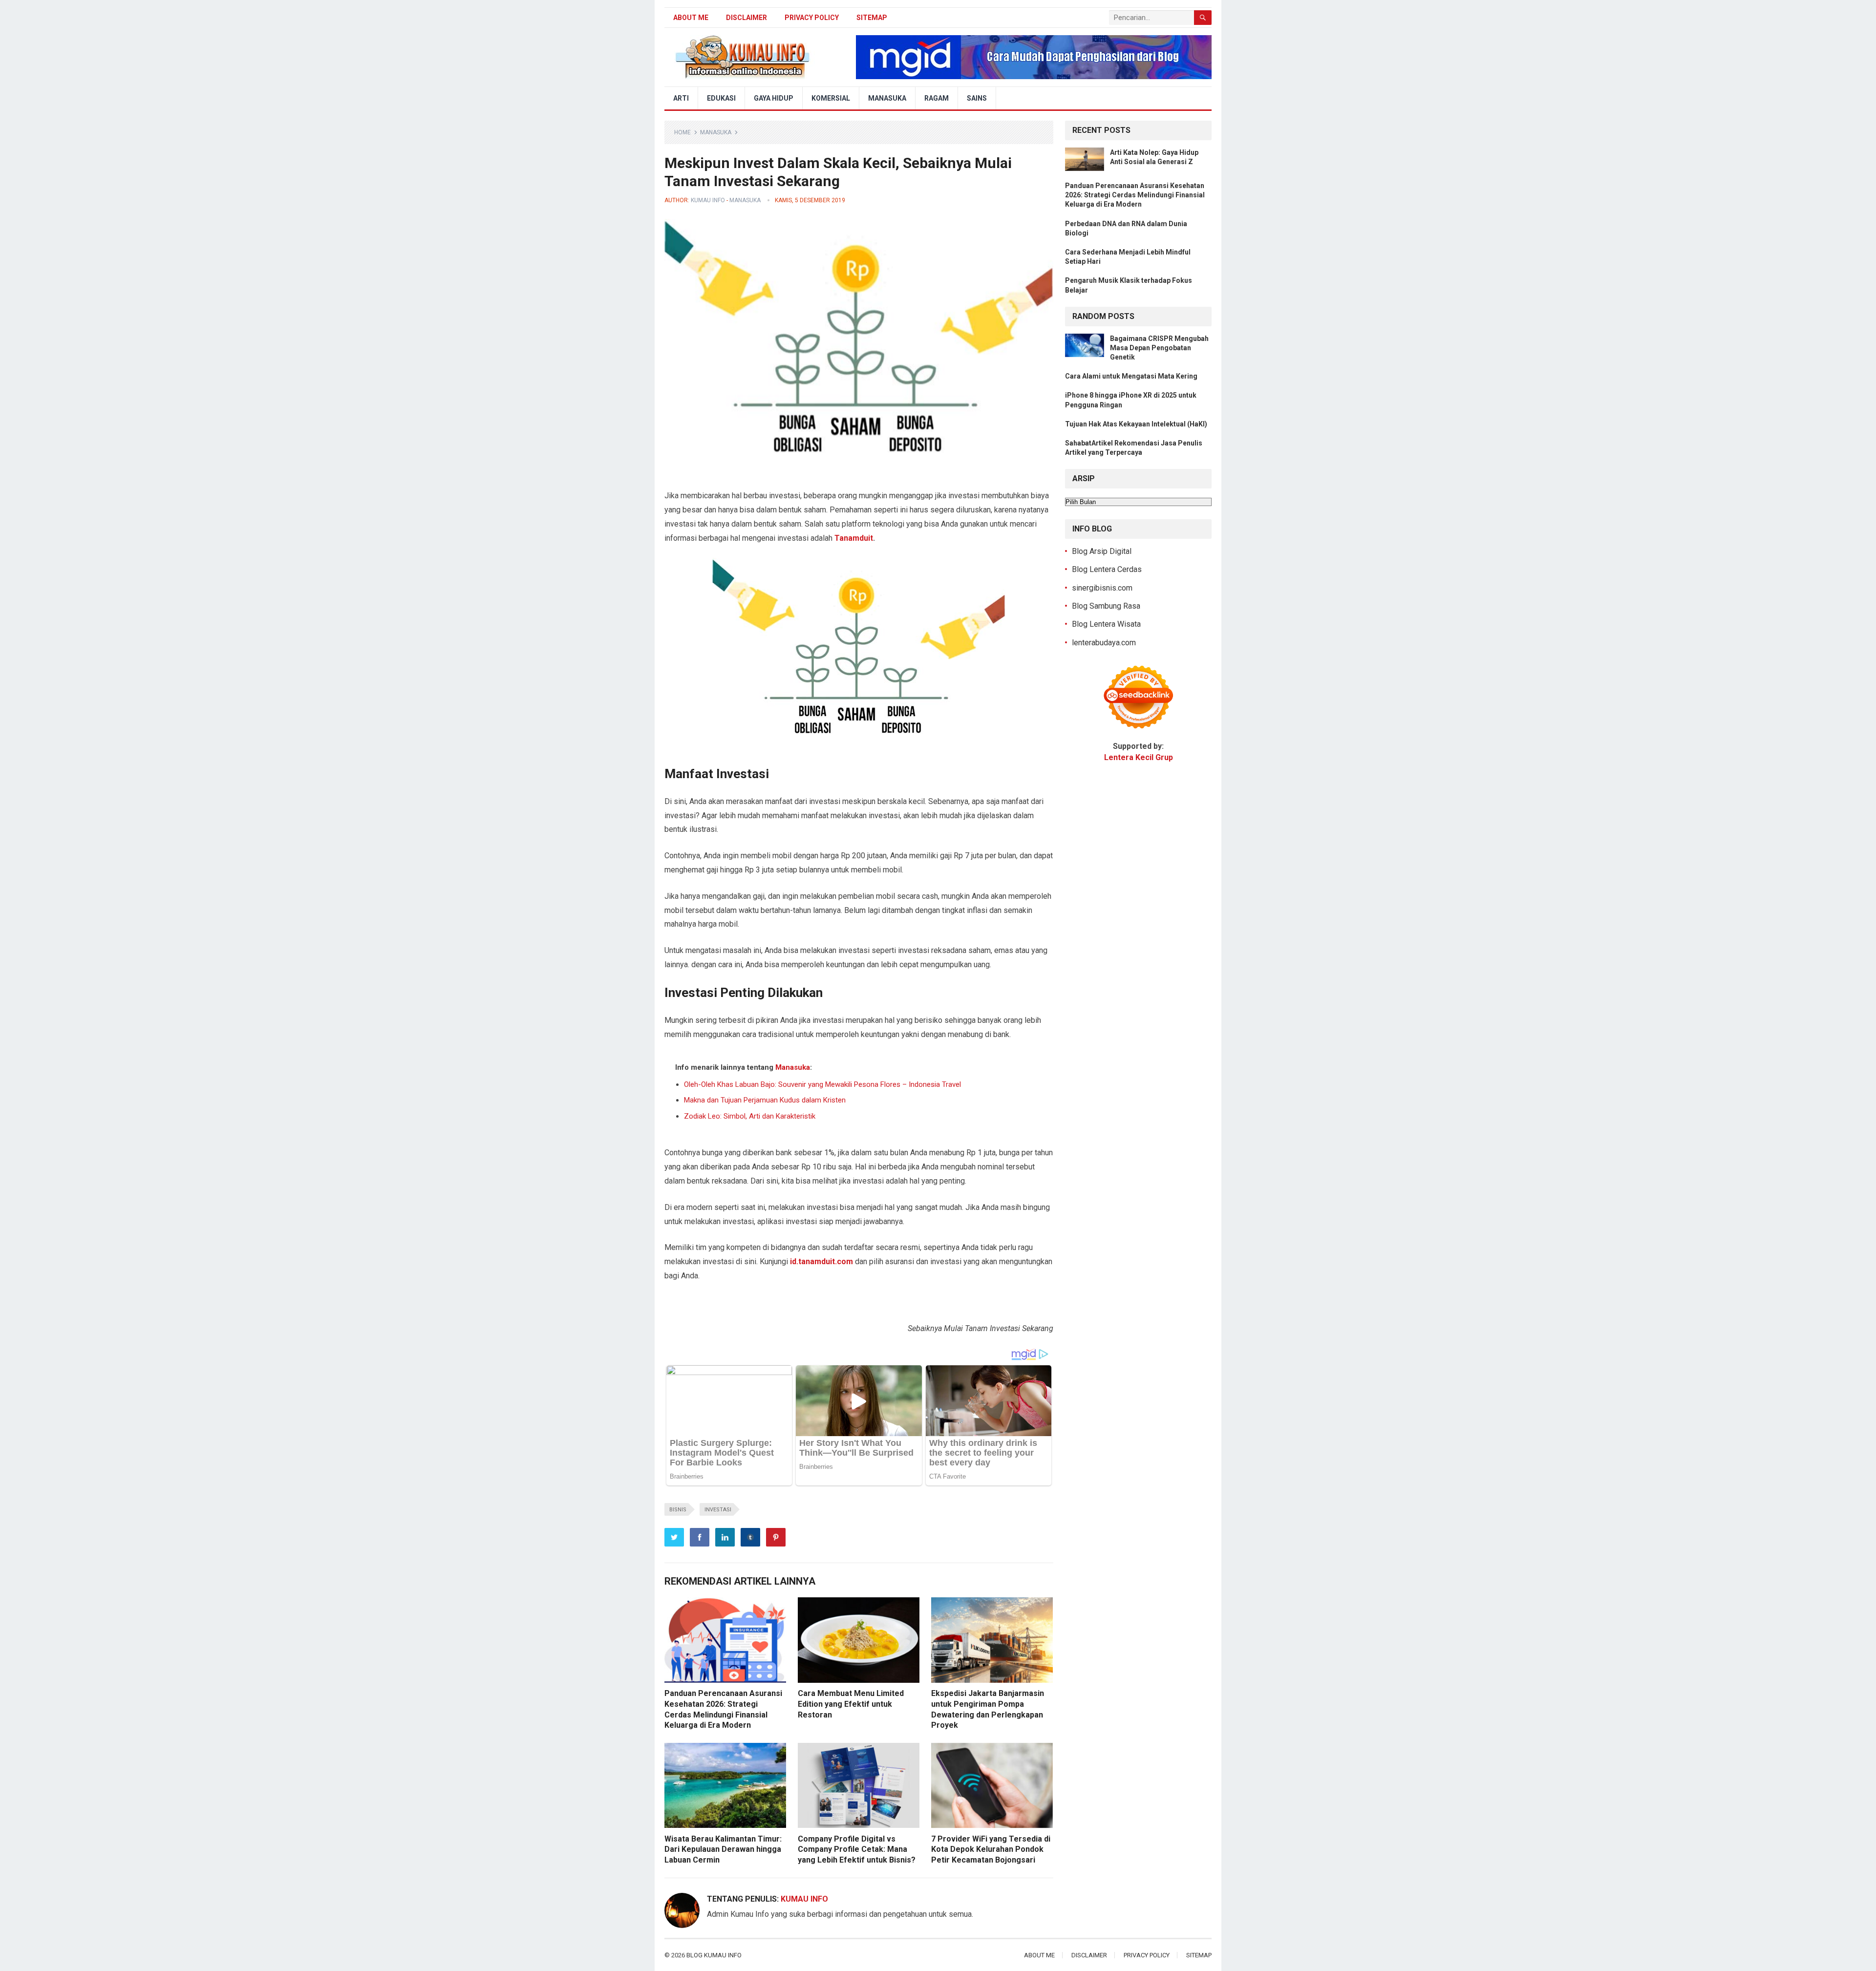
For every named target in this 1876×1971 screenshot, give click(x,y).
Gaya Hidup (774, 98)
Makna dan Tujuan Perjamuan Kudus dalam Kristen (765, 1100)
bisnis (678, 1510)
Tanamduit (854, 538)
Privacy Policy (812, 18)
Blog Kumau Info (714, 1955)
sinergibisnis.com (1102, 588)
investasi (718, 1510)
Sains (977, 98)
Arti (681, 98)
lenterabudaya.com (1104, 643)
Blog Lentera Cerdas (1107, 569)
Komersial (831, 98)
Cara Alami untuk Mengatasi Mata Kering (1131, 376)
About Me (691, 18)
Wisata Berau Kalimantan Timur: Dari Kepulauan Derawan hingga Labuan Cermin (723, 1849)
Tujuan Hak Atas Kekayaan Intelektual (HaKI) (1136, 424)
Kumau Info (708, 200)
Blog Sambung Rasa (1106, 606)
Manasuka (887, 98)
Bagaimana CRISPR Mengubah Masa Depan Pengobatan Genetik (1159, 348)
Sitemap (872, 18)
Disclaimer (746, 18)
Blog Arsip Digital (1102, 551)
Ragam (937, 98)
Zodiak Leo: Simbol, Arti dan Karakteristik (750, 1116)
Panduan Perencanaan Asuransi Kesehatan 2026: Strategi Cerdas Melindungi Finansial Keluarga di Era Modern (1135, 195)
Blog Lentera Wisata (1106, 624)
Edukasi (721, 98)
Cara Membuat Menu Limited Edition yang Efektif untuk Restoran (851, 1704)
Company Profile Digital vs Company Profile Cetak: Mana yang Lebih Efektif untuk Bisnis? (857, 1849)
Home (682, 132)
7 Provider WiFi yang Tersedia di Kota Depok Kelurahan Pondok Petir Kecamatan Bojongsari (991, 1849)
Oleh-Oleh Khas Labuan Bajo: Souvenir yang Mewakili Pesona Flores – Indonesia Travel (822, 1084)
